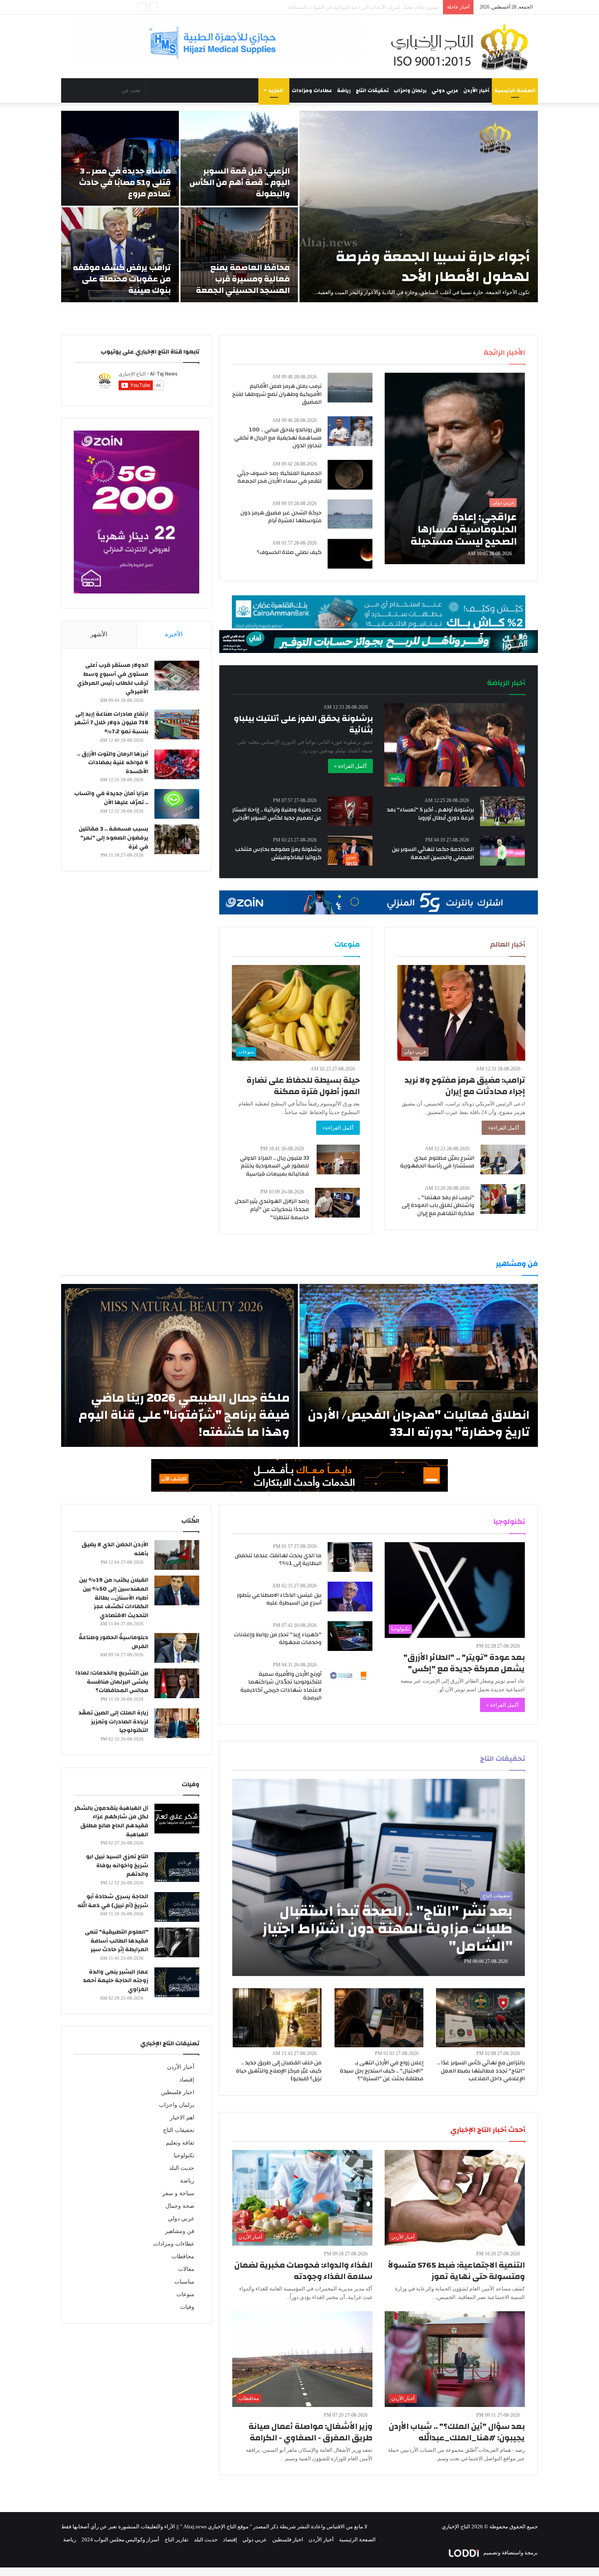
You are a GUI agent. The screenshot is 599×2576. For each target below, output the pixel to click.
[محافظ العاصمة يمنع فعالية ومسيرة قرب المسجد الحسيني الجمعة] (239, 255)
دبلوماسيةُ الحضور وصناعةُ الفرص (113, 1642)
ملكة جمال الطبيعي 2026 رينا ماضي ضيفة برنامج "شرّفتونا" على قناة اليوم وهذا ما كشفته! (184, 1415)
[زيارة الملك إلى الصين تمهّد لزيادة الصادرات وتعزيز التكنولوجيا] (177, 1723)
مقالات (186, 2269)
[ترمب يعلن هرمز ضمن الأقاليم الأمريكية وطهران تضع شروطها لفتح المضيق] (350, 388)
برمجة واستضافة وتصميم (510, 2553)
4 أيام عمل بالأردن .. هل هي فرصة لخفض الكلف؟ (385, 7)
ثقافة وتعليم (180, 2143)
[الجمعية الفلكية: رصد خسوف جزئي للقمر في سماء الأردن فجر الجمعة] (350, 475)
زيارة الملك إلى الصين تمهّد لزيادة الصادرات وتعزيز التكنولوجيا (113, 1722)
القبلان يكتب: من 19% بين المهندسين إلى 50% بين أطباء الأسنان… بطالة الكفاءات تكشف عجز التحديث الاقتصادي (114, 1598)
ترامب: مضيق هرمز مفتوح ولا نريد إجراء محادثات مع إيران (465, 1086)
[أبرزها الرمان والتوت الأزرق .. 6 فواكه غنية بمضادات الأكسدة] (177, 764)
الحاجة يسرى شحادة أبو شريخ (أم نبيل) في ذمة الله (113, 1901)
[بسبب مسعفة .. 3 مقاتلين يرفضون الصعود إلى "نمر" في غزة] (177, 839)
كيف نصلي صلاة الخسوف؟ (289, 552)
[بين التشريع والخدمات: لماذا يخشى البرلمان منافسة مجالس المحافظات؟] (177, 1683)
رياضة (344, 90)
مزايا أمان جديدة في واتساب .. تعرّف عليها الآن (111, 798)
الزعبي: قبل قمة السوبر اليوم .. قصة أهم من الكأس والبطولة (240, 182)
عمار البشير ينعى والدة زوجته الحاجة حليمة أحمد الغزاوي (116, 1981)
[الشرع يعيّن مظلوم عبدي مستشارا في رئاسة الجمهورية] (503, 1159)
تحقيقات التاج (372, 90)
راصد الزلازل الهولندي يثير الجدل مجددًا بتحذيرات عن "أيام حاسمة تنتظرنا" (272, 1209)
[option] (299, 207)
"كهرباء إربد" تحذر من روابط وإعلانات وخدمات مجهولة (278, 1639)
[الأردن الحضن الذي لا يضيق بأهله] (177, 1555)
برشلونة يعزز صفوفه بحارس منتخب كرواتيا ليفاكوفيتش (278, 853)
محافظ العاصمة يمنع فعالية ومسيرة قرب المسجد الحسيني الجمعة (243, 279)
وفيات (187, 2307)
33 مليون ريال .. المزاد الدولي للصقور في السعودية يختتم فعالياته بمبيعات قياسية (274, 1166)
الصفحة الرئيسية (515, 90)
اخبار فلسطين (178, 2092)
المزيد (276, 90)
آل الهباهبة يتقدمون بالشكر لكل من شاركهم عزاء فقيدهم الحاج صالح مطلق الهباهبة (111, 1821)
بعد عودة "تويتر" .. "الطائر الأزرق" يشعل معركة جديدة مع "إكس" (464, 1663)
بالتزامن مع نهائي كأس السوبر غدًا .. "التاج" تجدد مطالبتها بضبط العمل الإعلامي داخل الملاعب (481, 2071)
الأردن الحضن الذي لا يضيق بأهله (115, 1549)
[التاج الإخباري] (462, 46)
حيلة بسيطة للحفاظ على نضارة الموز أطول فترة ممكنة (303, 1086)
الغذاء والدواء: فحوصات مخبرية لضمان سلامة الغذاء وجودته (303, 2271)
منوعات (185, 2294)
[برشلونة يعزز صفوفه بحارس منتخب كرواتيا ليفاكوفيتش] (350, 851)
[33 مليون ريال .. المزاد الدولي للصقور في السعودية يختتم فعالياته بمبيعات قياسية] (338, 1159)
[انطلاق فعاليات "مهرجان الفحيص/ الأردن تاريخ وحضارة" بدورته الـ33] (419, 1365)
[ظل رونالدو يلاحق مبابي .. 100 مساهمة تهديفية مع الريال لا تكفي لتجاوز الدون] (350, 431)
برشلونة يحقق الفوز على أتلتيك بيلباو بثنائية (303, 724)
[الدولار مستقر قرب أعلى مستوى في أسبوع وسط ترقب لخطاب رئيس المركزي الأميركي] (177, 676)
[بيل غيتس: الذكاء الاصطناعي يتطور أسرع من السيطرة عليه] (350, 1597)
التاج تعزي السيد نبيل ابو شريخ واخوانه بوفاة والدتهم (117, 1865)
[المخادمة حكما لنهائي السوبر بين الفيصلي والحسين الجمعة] (502, 851)
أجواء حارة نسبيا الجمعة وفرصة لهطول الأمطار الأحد (433, 267)
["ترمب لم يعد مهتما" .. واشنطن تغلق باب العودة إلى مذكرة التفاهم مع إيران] (503, 1199)
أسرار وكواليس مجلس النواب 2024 (120, 2540)
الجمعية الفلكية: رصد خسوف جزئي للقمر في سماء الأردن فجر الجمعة (279, 477)
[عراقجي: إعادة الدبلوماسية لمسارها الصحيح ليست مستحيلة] (455, 468)
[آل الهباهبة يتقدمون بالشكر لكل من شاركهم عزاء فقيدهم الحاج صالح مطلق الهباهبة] (177, 1819)
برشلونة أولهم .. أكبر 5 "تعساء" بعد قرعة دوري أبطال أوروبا (430, 814)
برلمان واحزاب (410, 90)
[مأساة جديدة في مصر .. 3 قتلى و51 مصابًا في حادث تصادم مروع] (120, 158)
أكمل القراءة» (503, 1128)
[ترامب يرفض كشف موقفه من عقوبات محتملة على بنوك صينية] (120, 255)
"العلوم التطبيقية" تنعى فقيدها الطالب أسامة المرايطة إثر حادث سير (117, 1941)
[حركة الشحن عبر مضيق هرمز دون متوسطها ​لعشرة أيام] (350, 514)
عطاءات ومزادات (312, 90)
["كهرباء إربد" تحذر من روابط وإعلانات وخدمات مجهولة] (350, 1636)
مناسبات (184, 2282)
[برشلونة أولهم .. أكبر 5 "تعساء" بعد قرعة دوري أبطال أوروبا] (502, 811)
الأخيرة (174, 634)
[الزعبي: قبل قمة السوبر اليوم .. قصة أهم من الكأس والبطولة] (239, 158)
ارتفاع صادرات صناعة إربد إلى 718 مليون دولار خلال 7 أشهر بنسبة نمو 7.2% (111, 723)
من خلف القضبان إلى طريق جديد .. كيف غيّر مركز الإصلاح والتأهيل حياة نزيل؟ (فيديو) (279, 2071)
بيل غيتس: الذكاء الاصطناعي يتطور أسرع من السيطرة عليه (279, 1599)
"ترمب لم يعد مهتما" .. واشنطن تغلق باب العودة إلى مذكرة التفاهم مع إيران (438, 1206)
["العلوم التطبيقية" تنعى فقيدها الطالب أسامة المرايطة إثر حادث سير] (177, 1942)
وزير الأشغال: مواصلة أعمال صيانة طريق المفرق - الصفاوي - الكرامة (311, 2432)
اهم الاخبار (182, 2118)
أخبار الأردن (476, 90)
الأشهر (99, 634)
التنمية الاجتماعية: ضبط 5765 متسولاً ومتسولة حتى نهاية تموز (456, 2271)
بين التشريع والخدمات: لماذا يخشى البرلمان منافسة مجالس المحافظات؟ (112, 1682)
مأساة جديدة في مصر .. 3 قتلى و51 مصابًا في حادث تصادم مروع (125, 182)
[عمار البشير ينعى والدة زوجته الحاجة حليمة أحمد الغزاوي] (177, 1982)
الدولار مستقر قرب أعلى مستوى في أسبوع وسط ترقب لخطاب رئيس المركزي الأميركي (113, 678)
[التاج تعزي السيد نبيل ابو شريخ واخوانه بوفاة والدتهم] (177, 1867)
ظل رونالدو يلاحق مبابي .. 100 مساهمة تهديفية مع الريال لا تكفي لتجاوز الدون (278, 438)
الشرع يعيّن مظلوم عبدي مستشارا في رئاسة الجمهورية (437, 1162)
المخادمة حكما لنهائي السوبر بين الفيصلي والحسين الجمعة (433, 853)
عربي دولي (445, 90)
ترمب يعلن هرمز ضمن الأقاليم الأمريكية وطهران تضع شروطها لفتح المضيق (277, 394)
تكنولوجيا (184, 2155)
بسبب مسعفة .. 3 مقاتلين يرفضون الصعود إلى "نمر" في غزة (113, 838)
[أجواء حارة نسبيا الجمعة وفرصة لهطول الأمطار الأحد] (419, 207)
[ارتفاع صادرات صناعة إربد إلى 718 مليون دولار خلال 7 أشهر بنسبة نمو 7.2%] (177, 724)
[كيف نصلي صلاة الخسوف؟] (350, 554)
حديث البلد (182, 2168)
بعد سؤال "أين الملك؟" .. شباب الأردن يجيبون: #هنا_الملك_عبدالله (457, 2432)
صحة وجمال (180, 2206)
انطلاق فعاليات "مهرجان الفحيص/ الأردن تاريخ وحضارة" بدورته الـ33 (419, 1423)
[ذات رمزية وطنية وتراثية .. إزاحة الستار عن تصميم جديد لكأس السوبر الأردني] (350, 811)
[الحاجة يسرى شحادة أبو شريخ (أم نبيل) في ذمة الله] (177, 1907)
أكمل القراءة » (350, 766)
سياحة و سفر (178, 2193)
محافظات (183, 2256)
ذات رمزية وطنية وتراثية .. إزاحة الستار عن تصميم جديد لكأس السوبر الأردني (277, 814)
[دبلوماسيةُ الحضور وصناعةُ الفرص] (177, 1648)
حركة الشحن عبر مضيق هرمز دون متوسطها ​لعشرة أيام (281, 517)
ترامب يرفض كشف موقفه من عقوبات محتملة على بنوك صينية (122, 279)
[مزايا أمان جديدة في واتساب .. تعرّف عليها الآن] (177, 804)
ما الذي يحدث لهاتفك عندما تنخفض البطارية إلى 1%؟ (278, 1560)
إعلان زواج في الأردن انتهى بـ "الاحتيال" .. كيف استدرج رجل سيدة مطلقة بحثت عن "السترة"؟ (382, 2071)
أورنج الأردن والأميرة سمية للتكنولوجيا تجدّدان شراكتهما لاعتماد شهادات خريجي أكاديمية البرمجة (281, 1686)
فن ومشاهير (180, 2231)
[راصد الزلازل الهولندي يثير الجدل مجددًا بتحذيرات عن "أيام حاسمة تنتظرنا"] (337, 1203)
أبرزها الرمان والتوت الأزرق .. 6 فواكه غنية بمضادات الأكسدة (113, 763)
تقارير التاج (177, 2540)
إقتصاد (187, 2080)
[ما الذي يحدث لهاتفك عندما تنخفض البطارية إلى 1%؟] (350, 1557)
